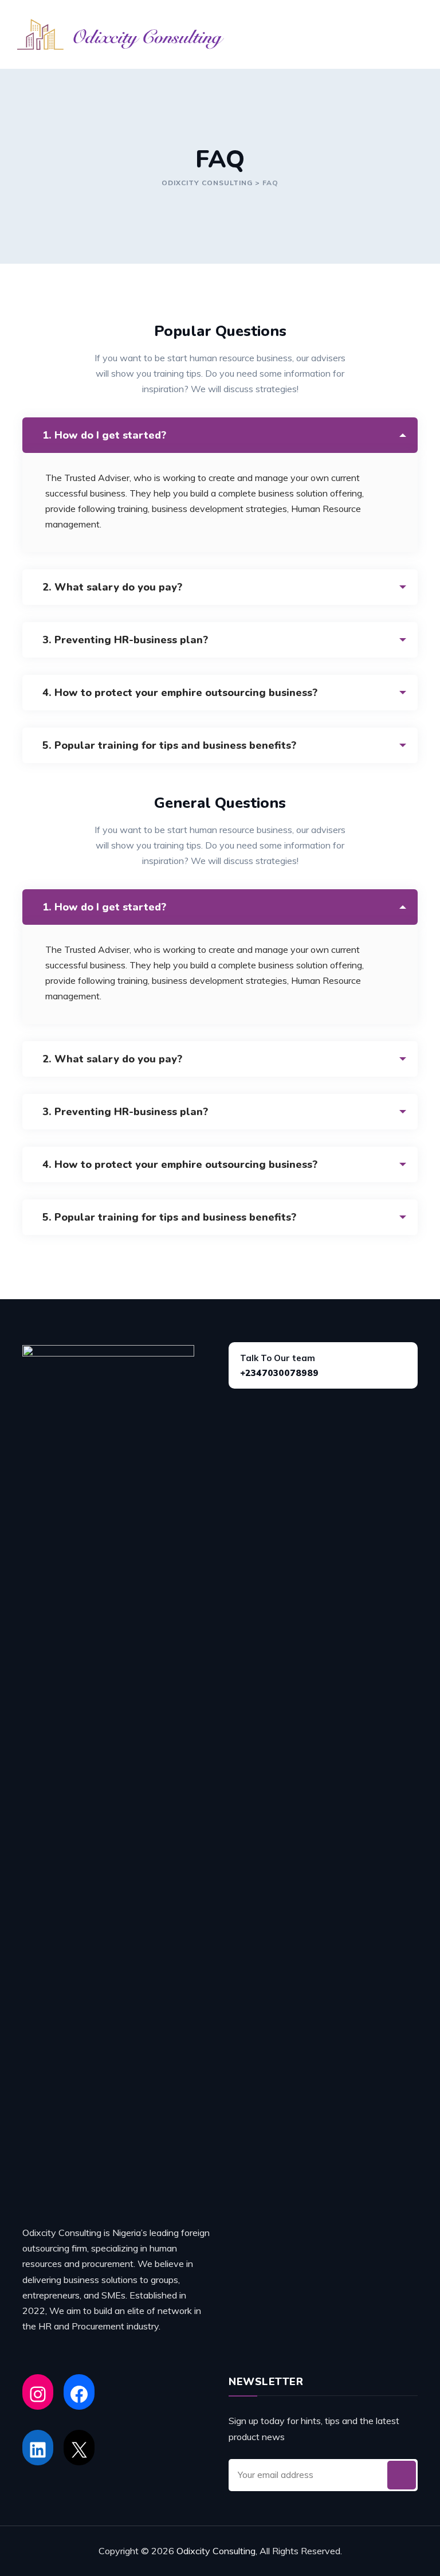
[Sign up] (402, 2475)
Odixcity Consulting (216, 2551)
